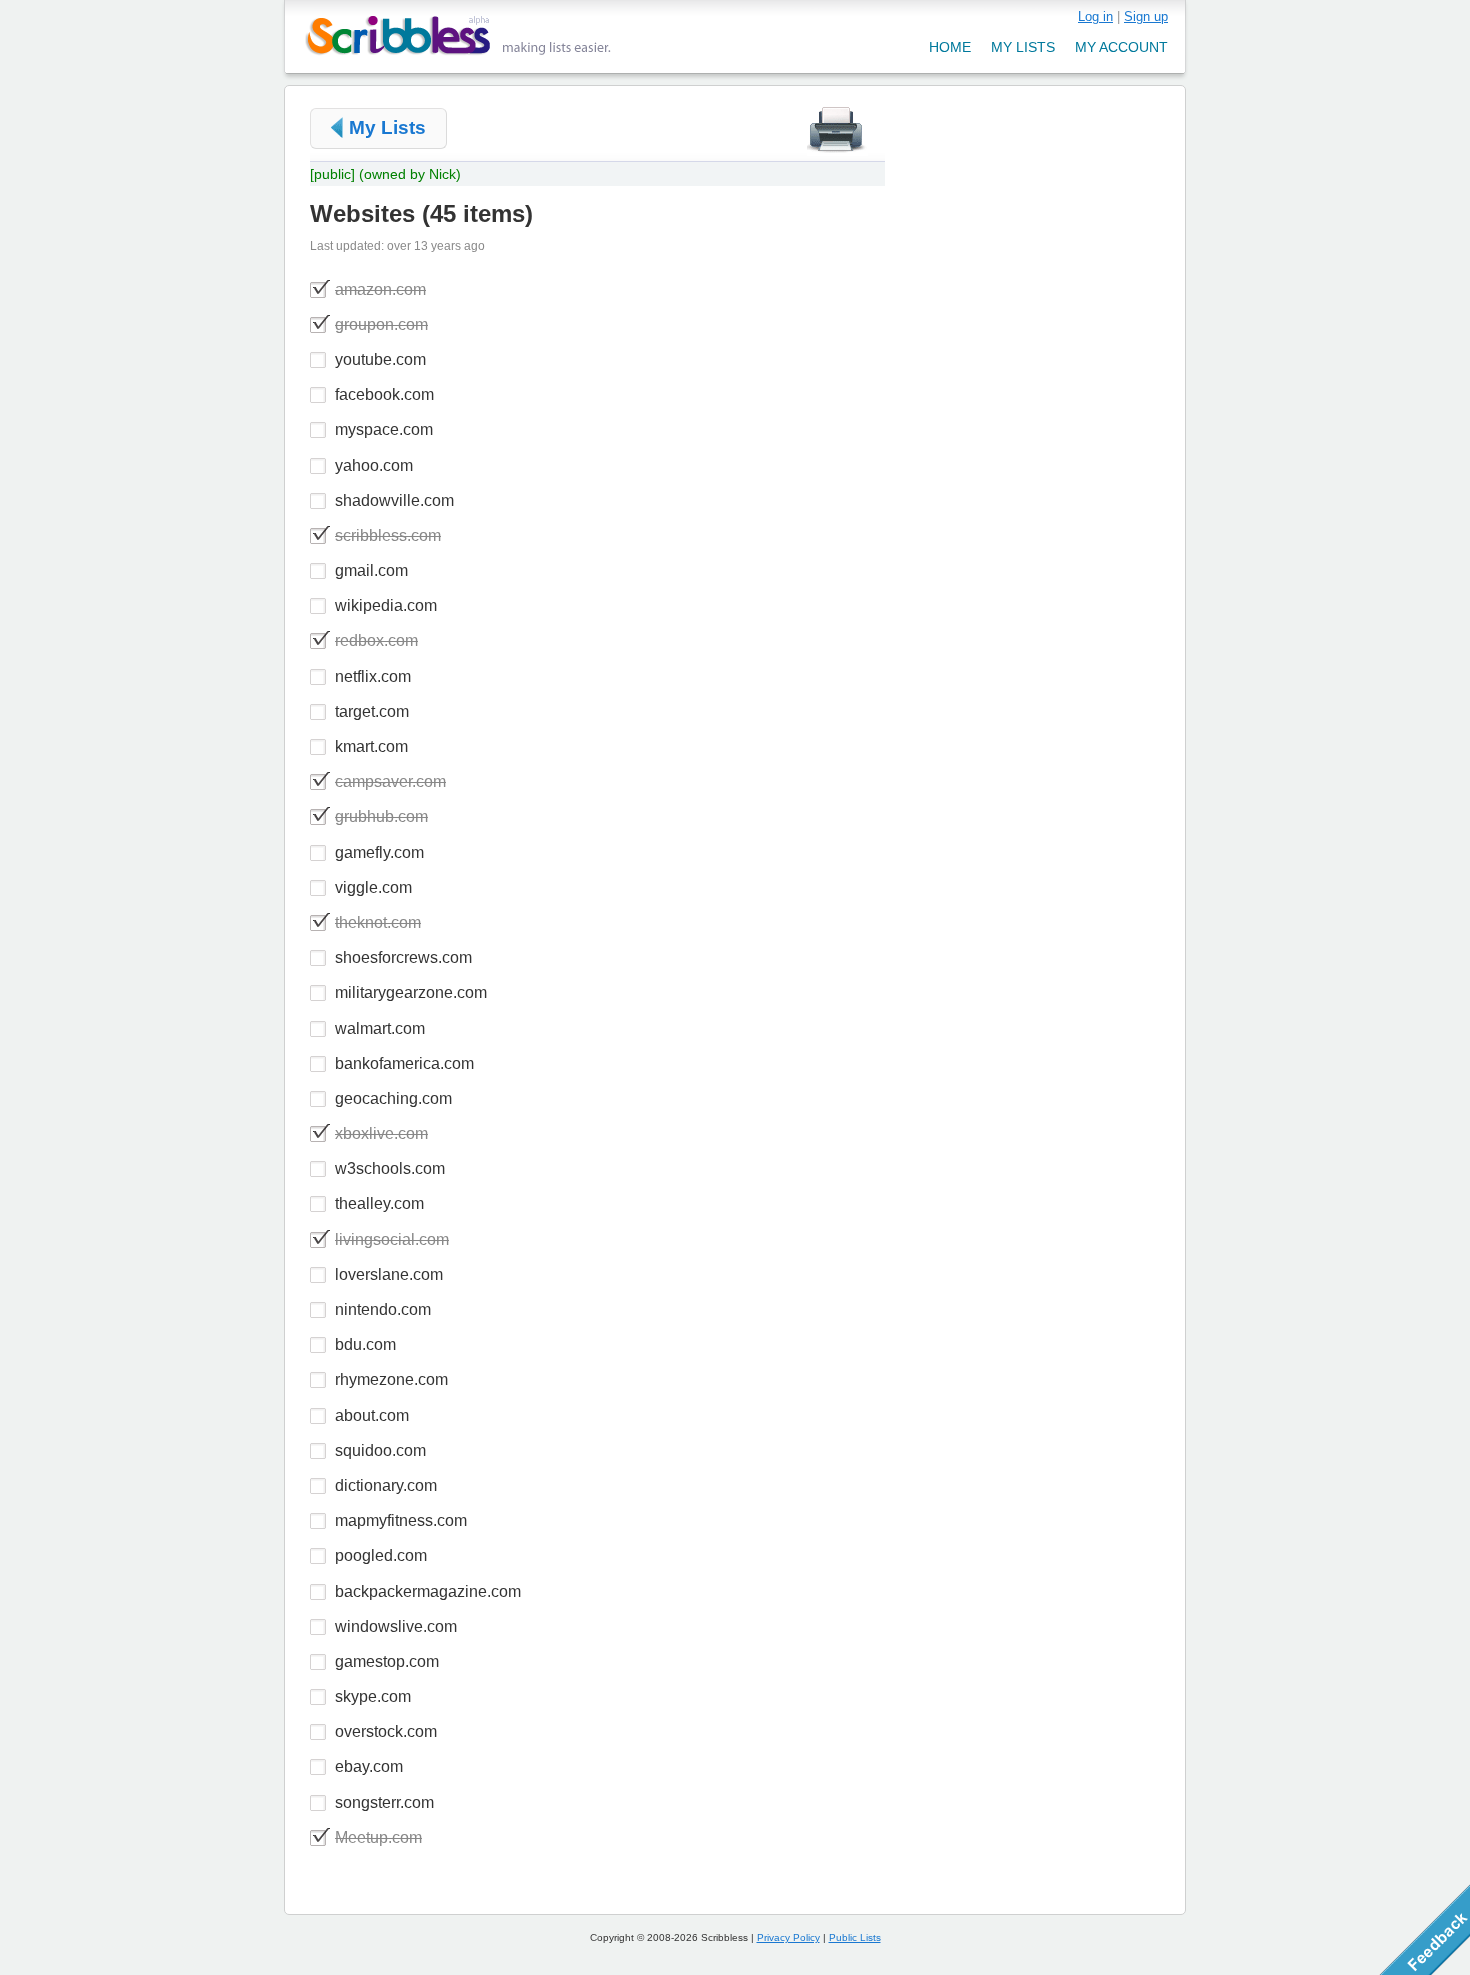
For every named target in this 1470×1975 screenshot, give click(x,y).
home (950, 47)
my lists (1023, 47)
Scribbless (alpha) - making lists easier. (458, 35)
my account (1121, 47)
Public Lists (855, 1937)
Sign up (1146, 16)
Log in (1095, 16)
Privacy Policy (788, 1937)
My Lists (387, 127)
